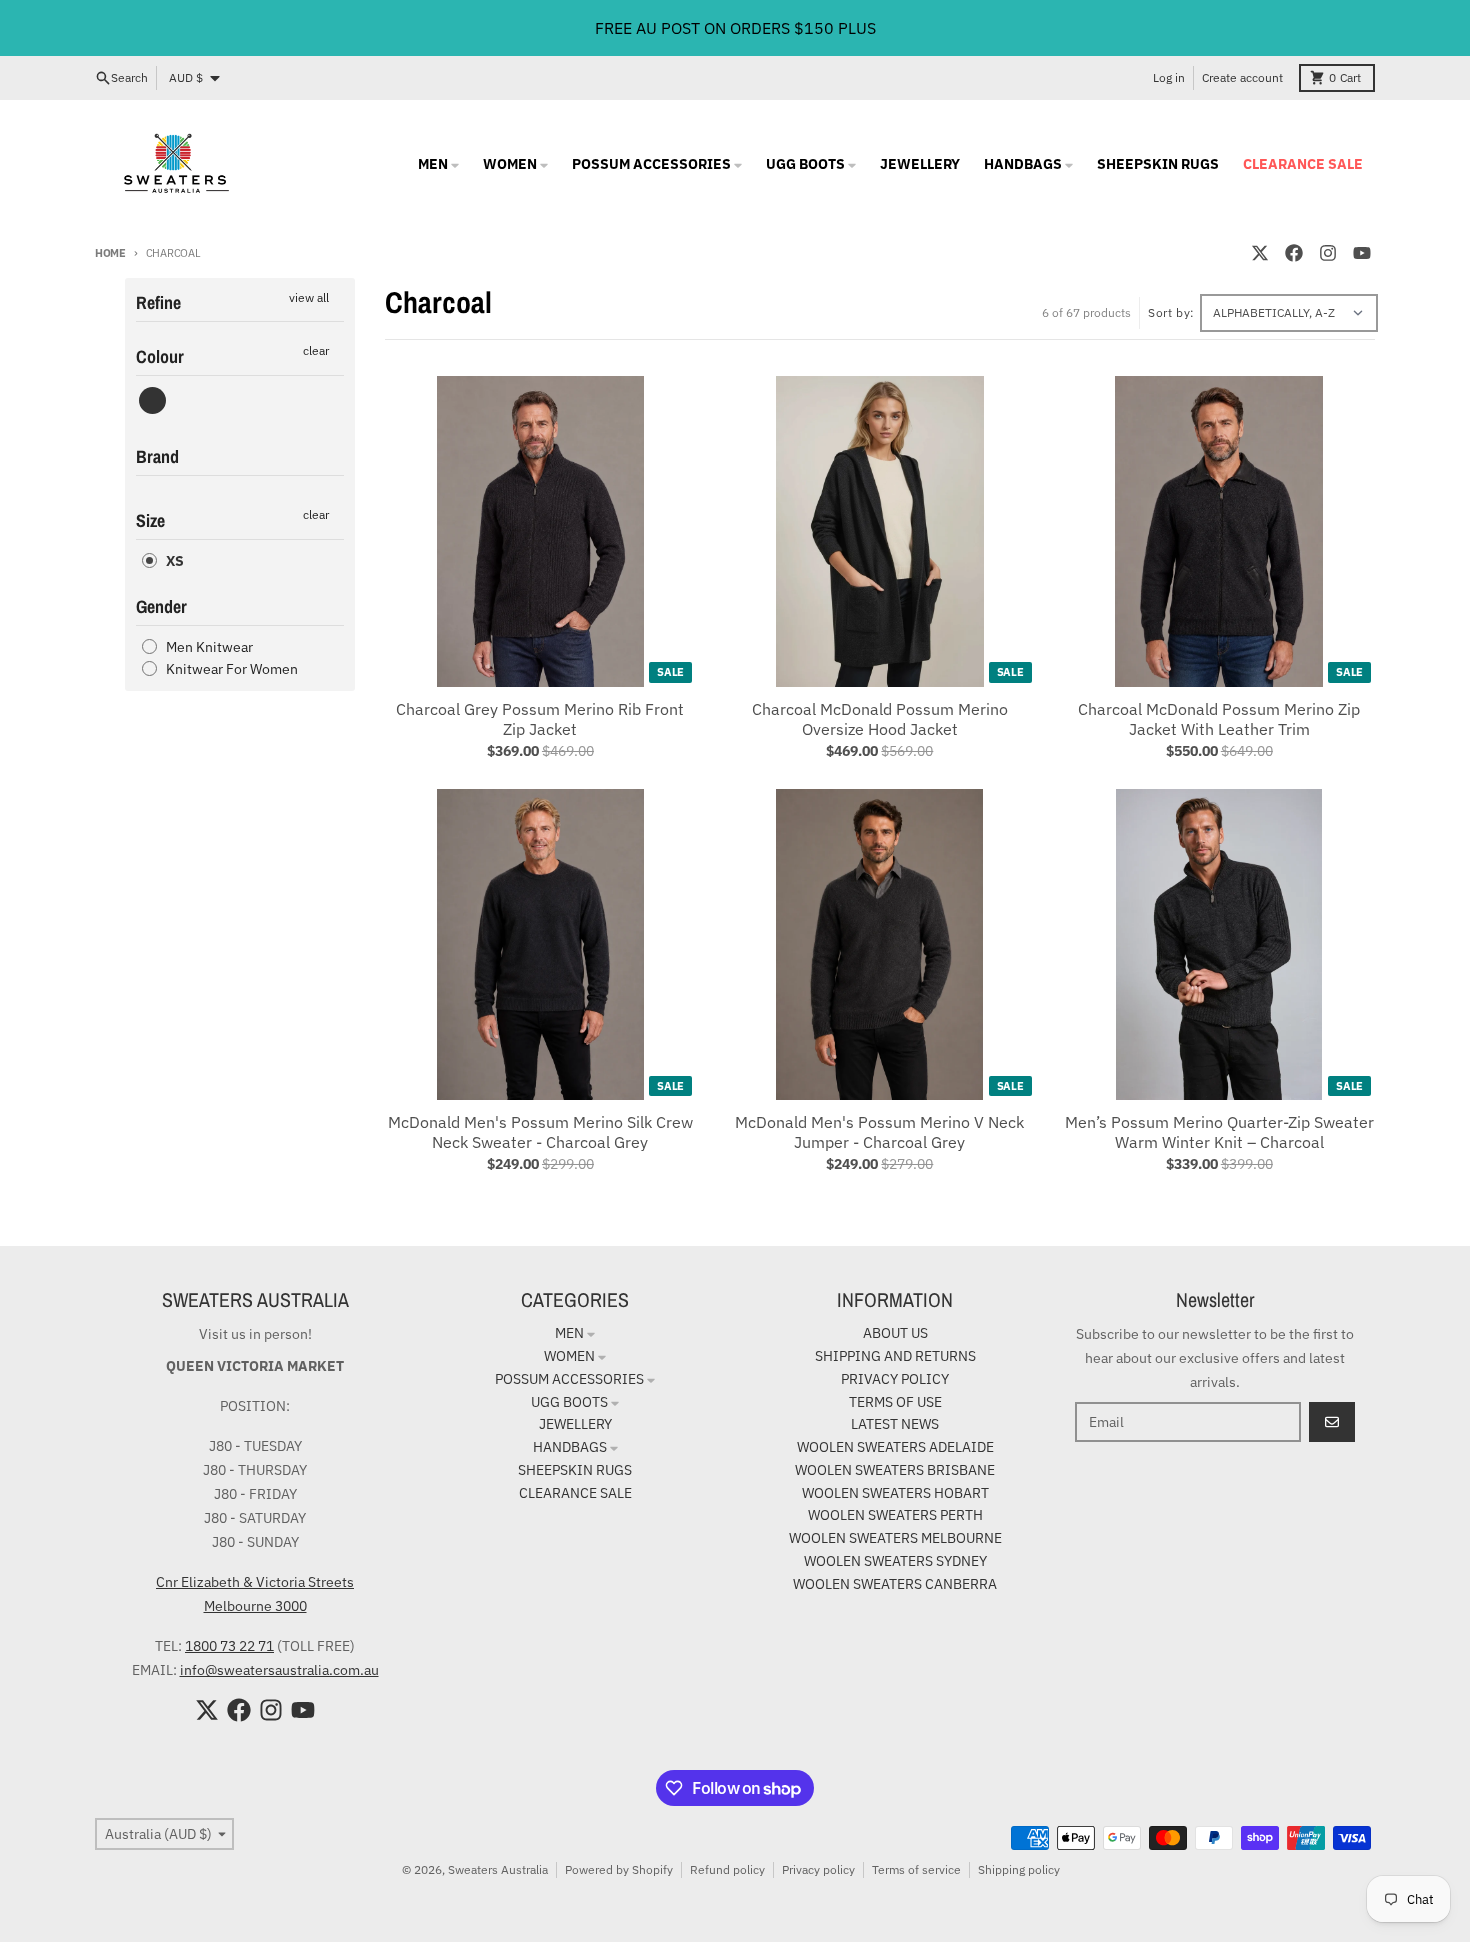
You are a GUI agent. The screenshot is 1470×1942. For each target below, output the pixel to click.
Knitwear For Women (232, 669)
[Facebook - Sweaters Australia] (1294, 253)
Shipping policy (1019, 1869)
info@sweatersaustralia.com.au (279, 1670)
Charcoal (152, 400)
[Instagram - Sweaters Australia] (1328, 253)
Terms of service (916, 1869)
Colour (160, 356)
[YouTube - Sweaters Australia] (1362, 253)
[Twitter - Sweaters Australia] (1260, 253)
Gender (161, 606)
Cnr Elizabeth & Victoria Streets (255, 1582)
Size (150, 520)
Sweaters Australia (498, 1869)
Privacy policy (818, 1869)
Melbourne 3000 (255, 1606)
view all (309, 297)
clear (316, 350)
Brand (157, 456)
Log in (1169, 77)
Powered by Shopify (619, 1869)
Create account (1242, 77)
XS (175, 561)
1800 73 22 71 (229, 1646)
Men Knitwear (209, 647)
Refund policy (727, 1869)
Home (110, 253)
